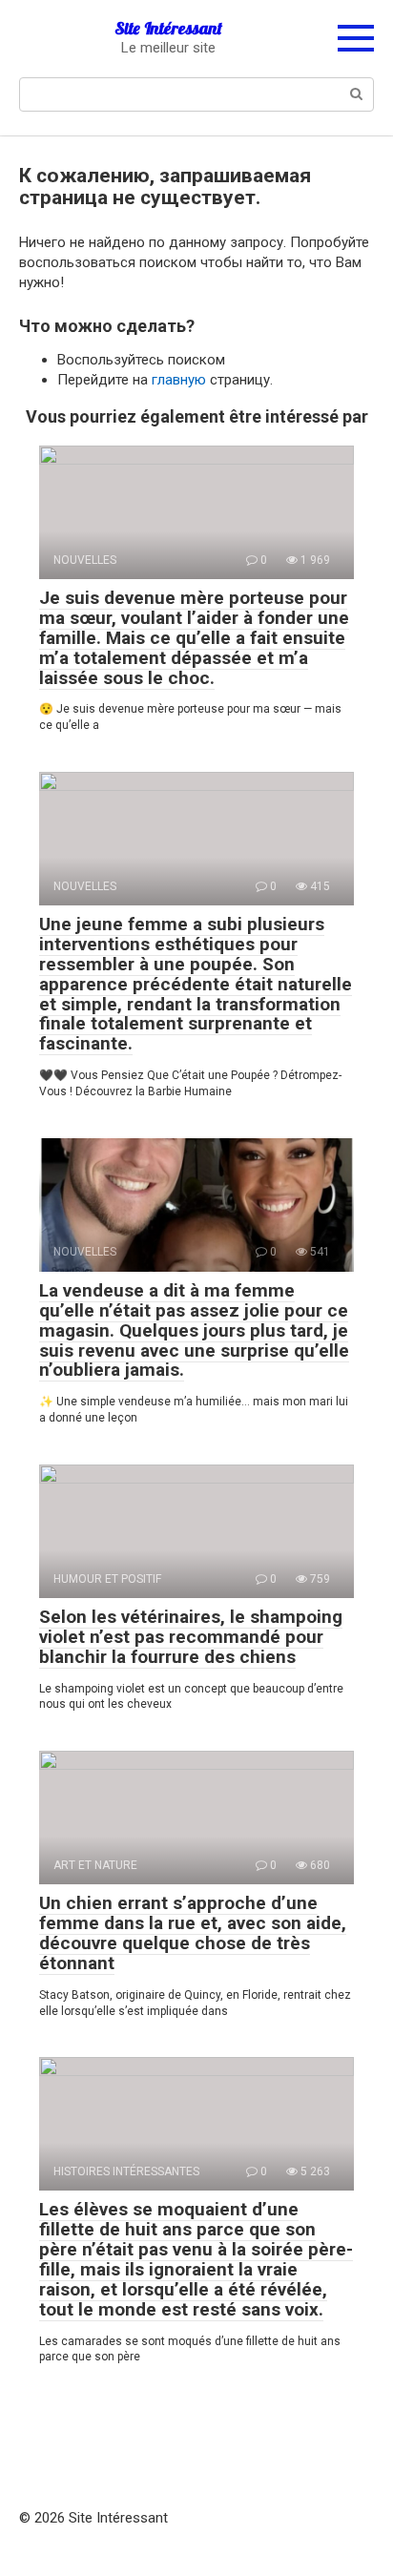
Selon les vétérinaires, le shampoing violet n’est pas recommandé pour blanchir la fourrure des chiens (191, 1637)
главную (179, 380)
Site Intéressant (168, 28)
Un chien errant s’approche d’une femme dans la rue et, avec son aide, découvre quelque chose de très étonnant (193, 1933)
